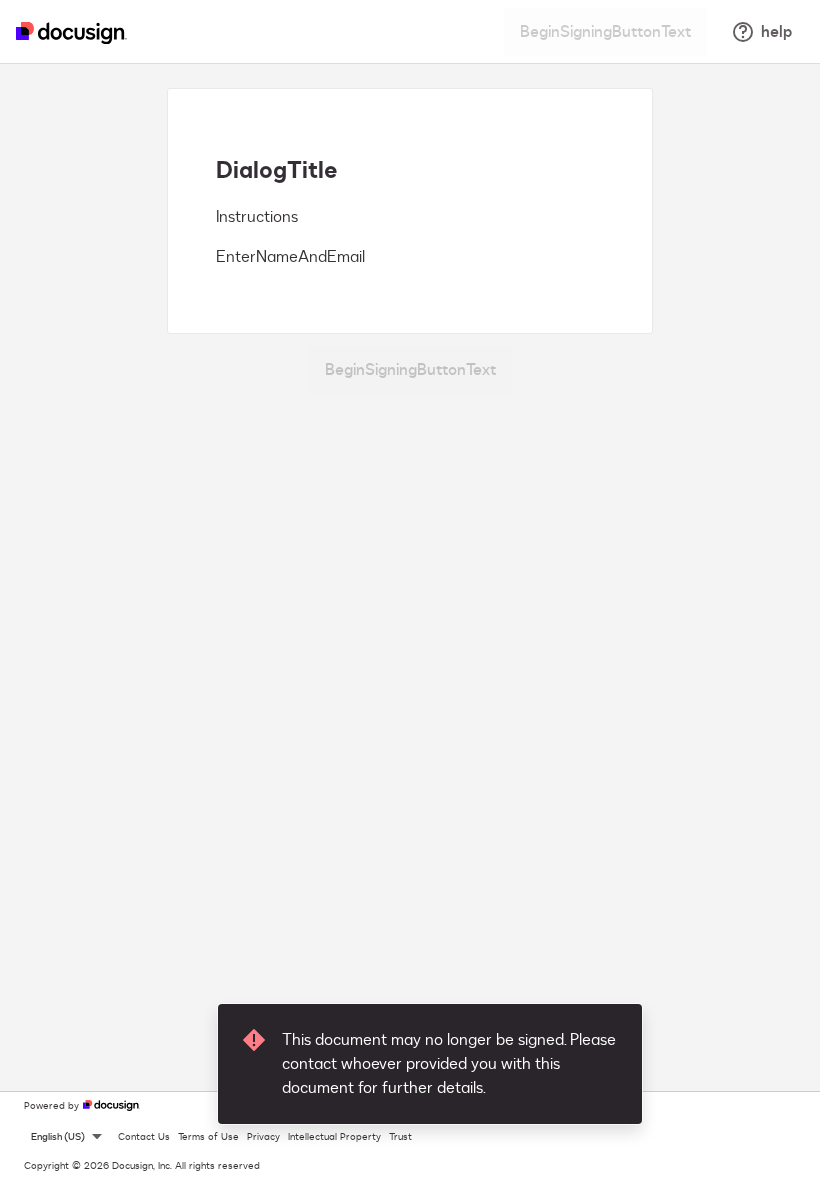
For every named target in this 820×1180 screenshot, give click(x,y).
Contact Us (144, 1137)
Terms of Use (208, 1137)
